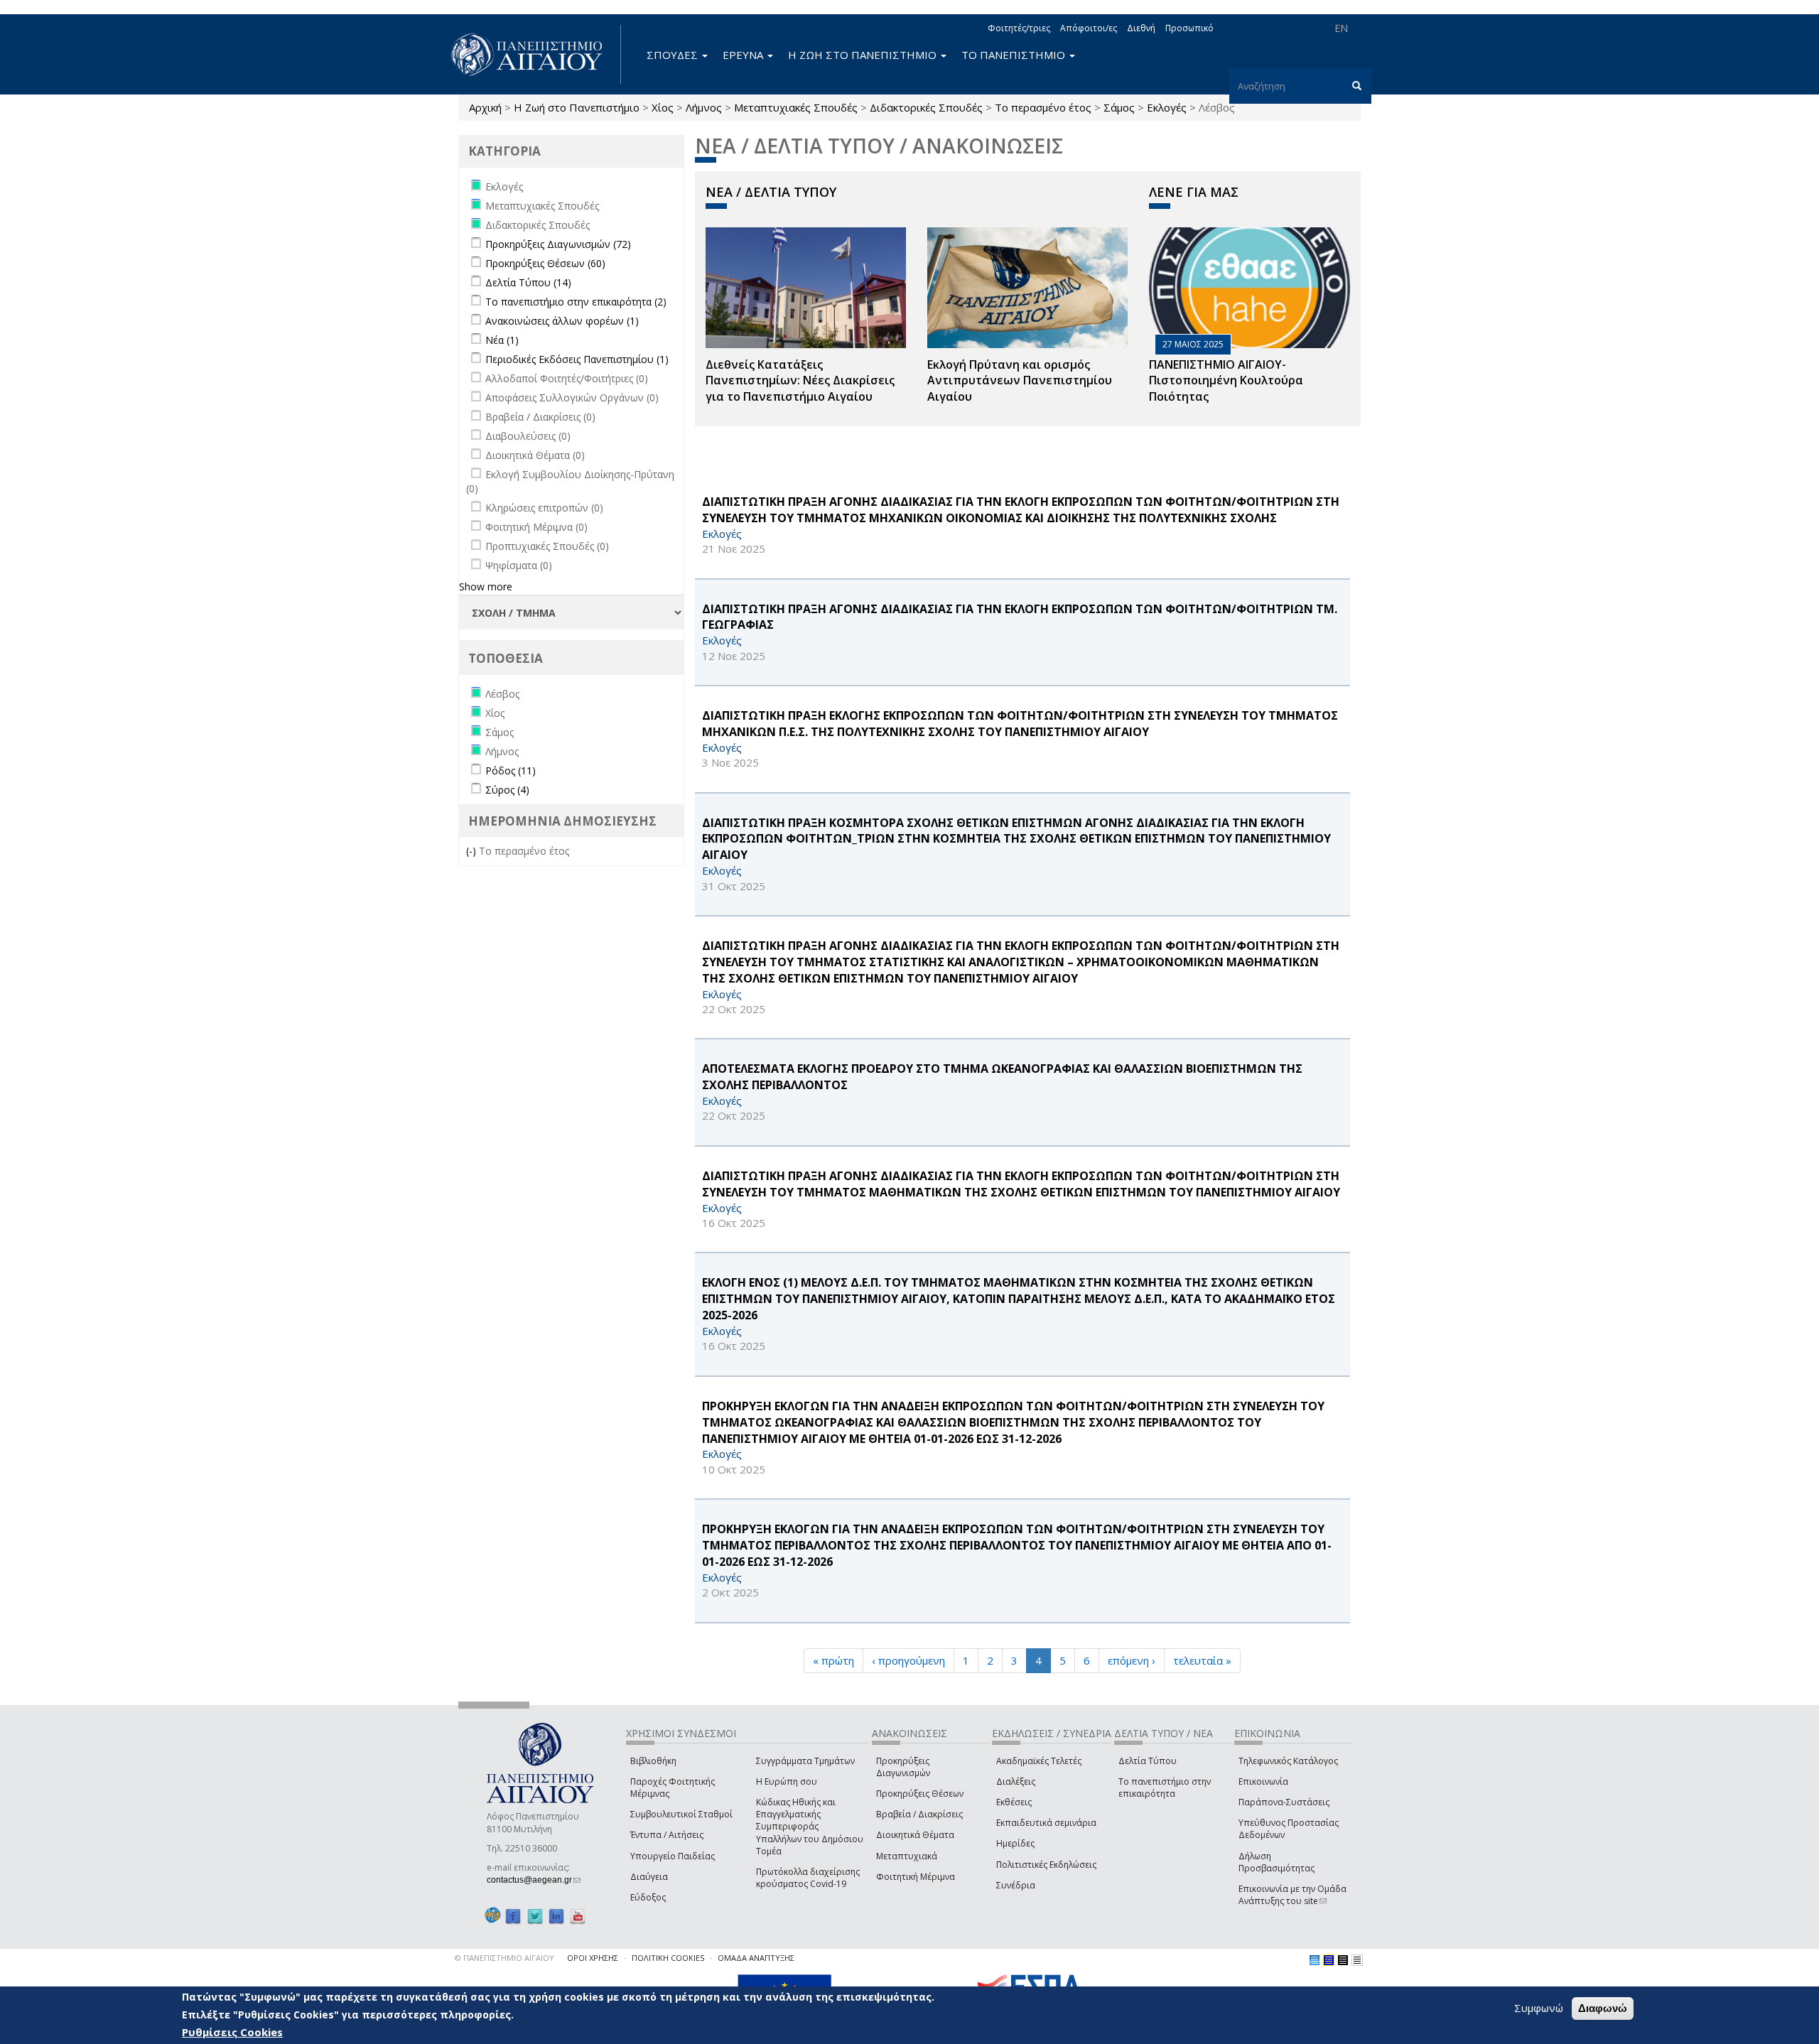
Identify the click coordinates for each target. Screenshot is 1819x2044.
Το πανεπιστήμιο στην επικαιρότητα (1165, 1788)
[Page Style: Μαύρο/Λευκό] (1357, 1960)
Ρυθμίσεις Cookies (232, 2032)
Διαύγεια (649, 1877)
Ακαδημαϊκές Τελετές (1039, 1761)
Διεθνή (1141, 28)
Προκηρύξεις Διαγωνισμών (903, 1767)
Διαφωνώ (1603, 2008)
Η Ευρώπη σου (787, 1781)
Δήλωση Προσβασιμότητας (1276, 1862)
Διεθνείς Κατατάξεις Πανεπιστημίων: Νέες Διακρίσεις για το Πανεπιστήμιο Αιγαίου (800, 381)
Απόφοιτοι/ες (1089, 28)
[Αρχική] (534, 54)
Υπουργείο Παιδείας (673, 1856)
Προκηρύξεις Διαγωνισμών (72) (558, 244)
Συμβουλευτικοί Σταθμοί (681, 1814)
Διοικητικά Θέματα (915, 1835)
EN (1341, 28)
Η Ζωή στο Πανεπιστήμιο (577, 107)
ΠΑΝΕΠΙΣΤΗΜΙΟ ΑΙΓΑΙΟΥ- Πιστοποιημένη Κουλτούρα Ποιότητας (1226, 381)
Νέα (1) (502, 340)
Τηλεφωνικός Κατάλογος (1288, 1761)
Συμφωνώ (1539, 2008)
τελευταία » (1202, 1660)
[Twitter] (535, 1916)
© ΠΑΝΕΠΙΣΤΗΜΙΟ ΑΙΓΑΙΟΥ (504, 1958)
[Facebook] (513, 1916)
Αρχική (485, 107)
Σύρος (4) (507, 790)
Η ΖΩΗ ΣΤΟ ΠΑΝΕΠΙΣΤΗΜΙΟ (864, 55)
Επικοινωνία (1263, 1781)
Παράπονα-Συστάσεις (1284, 1802)
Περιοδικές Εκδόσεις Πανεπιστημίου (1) (577, 359)
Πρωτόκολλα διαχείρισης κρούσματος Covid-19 (808, 1878)
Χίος (663, 107)
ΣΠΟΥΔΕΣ (674, 55)
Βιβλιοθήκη (653, 1761)
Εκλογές (1167, 107)
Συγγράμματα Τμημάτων (805, 1761)
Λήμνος (704, 107)
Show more (486, 586)
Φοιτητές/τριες (1019, 28)
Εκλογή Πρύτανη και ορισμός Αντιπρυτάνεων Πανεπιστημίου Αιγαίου (1020, 381)
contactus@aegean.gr (534, 1880)
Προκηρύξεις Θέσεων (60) (545, 263)
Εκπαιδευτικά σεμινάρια (1046, 1823)
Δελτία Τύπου (1148, 1761)
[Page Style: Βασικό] (1315, 1960)
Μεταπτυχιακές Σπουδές (796, 107)
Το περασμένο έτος (1043, 107)
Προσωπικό (1189, 28)
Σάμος (1119, 107)
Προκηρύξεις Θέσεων (920, 1794)
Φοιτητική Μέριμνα (916, 1877)
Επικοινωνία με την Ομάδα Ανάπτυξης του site (1292, 1895)
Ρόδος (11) (511, 770)
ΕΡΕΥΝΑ (744, 55)
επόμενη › (1132, 1660)
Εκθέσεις (1014, 1802)
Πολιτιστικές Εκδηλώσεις (1046, 1865)
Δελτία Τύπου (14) (528, 282)
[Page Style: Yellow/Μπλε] (1329, 1960)
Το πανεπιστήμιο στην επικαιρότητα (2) (576, 302)
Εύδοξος (648, 1897)
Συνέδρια (1016, 1885)
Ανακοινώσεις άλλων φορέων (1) (562, 321)
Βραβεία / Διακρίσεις (919, 1814)
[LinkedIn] (556, 1916)
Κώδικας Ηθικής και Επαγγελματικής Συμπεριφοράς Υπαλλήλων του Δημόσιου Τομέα (810, 1827)
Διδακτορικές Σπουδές (926, 107)
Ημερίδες (1015, 1843)
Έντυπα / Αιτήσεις (667, 1835)
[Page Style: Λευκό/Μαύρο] (1343, 1960)
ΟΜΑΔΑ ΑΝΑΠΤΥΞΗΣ (756, 1958)
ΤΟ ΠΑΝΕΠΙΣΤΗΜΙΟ (1015, 55)
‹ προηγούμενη (908, 1660)
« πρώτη (833, 1660)
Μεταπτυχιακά (907, 1856)
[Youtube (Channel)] (578, 1916)
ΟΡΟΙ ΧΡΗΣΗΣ (593, 1958)
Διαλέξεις (1016, 1781)
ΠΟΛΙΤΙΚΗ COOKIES (668, 1958)
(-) (473, 851)
